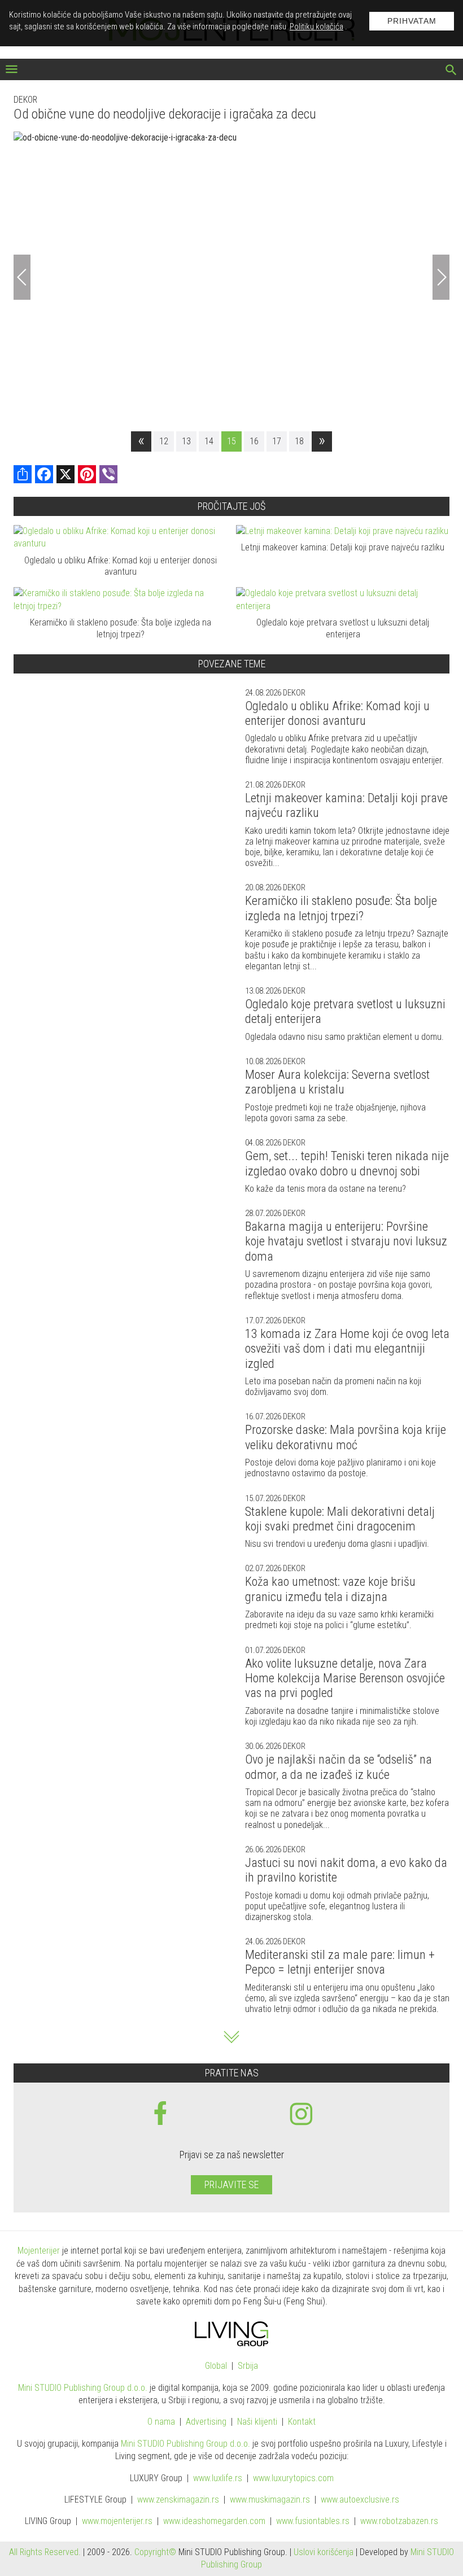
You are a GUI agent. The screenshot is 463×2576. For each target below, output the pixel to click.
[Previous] (22, 277)
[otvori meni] (12, 70)
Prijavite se (231, 2184)
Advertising (206, 2422)
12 (164, 441)
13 (186, 441)
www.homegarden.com (214, 2521)
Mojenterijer (39, 2251)
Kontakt (302, 2422)
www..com (293, 2478)
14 (209, 441)
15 (231, 441)
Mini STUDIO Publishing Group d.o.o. (83, 2388)
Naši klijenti (257, 2422)
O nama (161, 2422)
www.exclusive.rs (360, 2500)
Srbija (248, 2366)
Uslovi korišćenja (324, 2552)
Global (216, 2366)
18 (299, 441)
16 (254, 441)
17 (277, 441)
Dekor (25, 100)
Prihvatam (412, 21)
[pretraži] (451, 71)
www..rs (218, 2478)
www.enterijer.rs (117, 2521)
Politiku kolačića (316, 27)
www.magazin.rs (178, 2500)
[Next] (441, 277)
